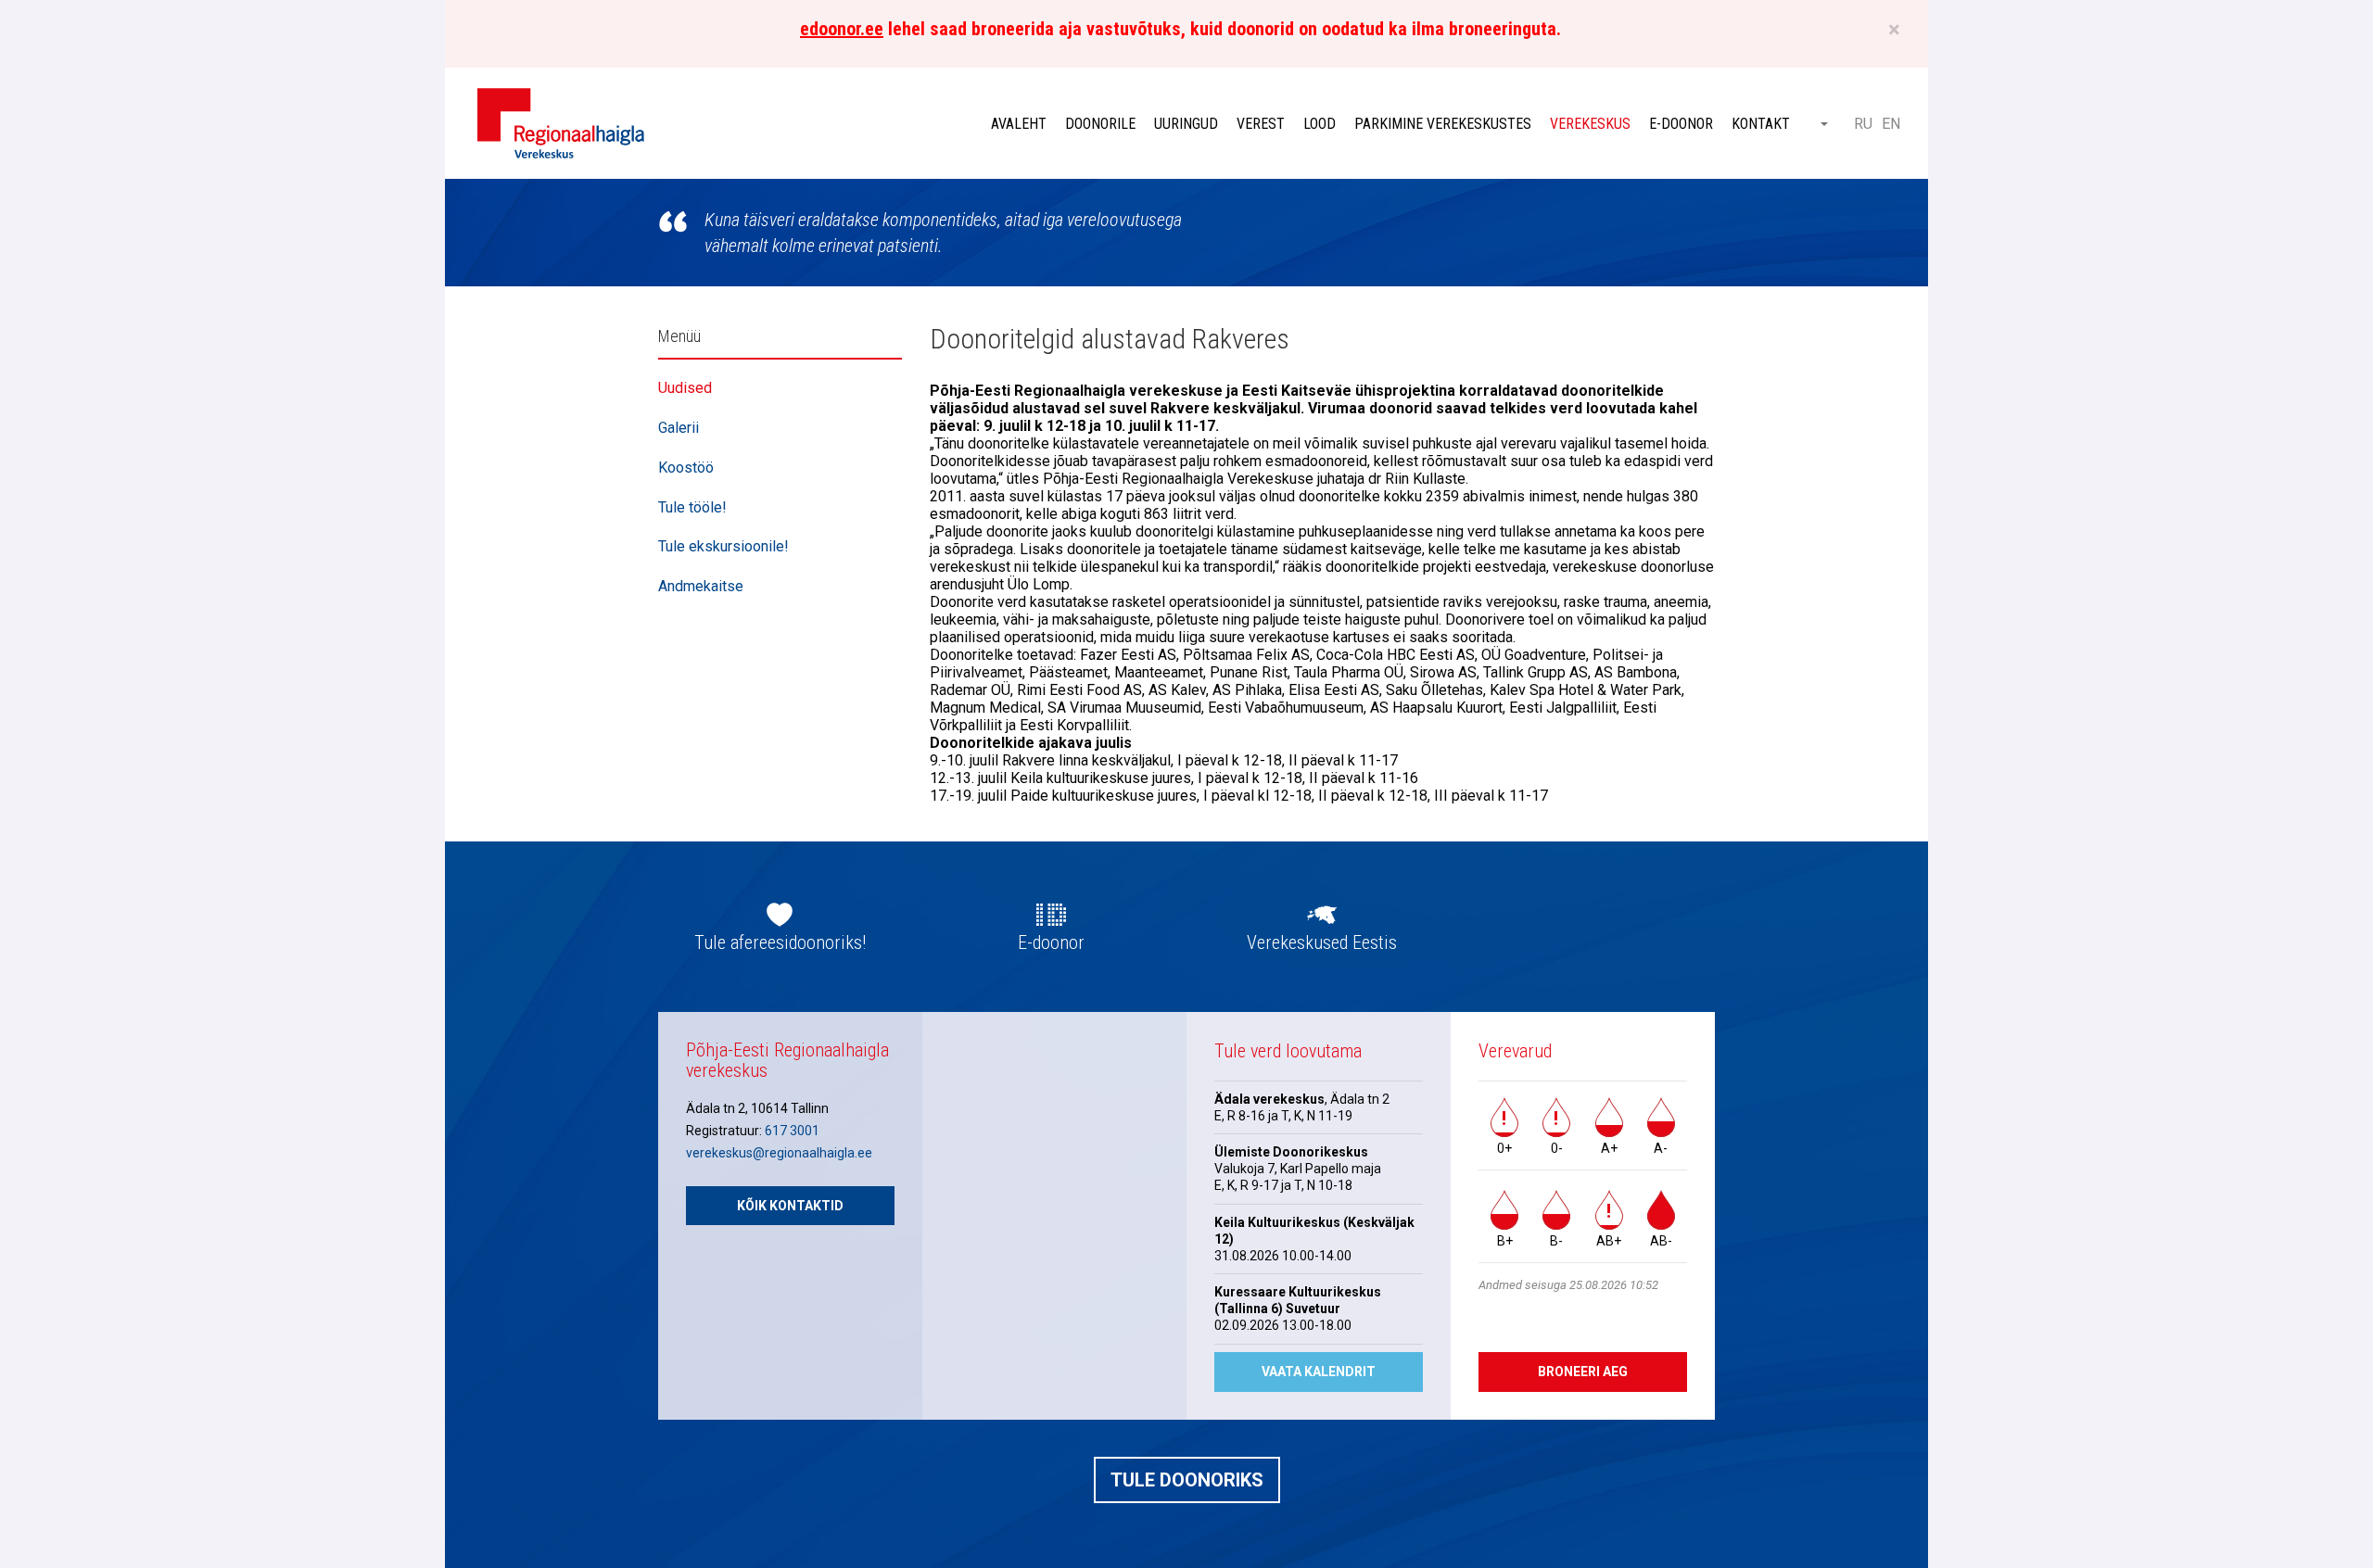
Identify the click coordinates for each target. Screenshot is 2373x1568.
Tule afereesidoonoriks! (780, 942)
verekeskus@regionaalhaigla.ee (779, 1153)
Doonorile (1100, 124)
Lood (1320, 124)
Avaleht (1019, 124)
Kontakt (1761, 124)
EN (1891, 124)
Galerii (679, 428)
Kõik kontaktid (790, 1206)
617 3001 (792, 1131)
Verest (1261, 124)
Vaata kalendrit (1319, 1372)
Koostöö (686, 468)
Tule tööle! (692, 507)
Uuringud (1186, 124)
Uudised (685, 388)
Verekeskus (1590, 124)
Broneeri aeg (1583, 1372)
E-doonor (1681, 124)
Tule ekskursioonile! (723, 546)
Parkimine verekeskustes (1443, 124)
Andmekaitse (701, 586)
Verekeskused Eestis (1322, 942)
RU (1863, 124)
